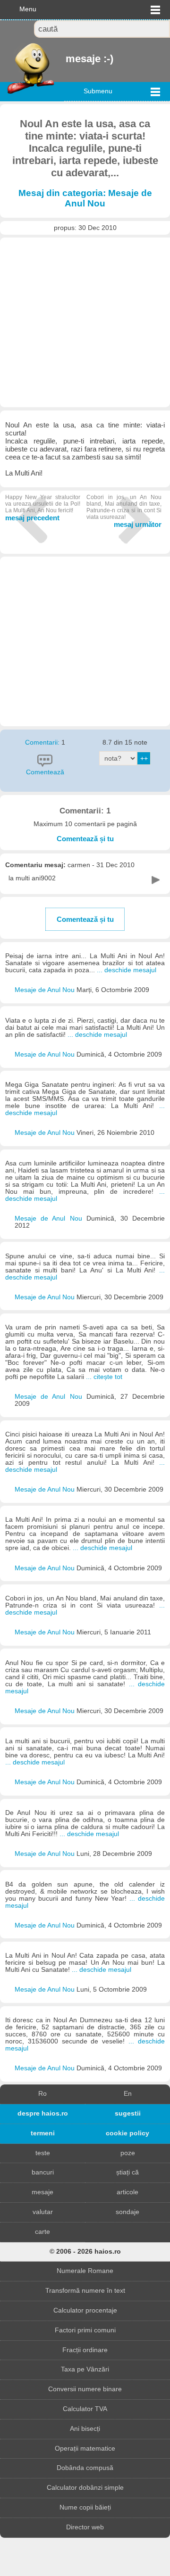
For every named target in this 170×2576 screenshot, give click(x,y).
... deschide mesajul (127, 970)
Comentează (45, 772)
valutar (43, 2212)
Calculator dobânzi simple (85, 2488)
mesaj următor (124, 511)
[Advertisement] (85, 322)
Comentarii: (43, 742)
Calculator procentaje (85, 2310)
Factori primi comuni (85, 2330)
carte (42, 2232)
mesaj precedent (43, 508)
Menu (28, 9)
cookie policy (127, 2133)
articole (127, 2192)
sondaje (127, 2212)
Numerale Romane (85, 2271)
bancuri (43, 2172)
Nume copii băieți (85, 2507)
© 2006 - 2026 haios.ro (85, 2252)
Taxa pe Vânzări (85, 2369)
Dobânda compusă (85, 2468)
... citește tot (104, 1377)
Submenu (98, 91)
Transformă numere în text (85, 2291)
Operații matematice (85, 2449)
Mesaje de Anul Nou (46, 990)
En (128, 2094)
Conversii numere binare (85, 2389)
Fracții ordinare (85, 2350)
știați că (127, 2172)
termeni (43, 2133)
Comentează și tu (85, 839)
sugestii (128, 2113)
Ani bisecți (85, 2429)
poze (128, 2153)
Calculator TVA (85, 2409)
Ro (42, 2094)
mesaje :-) (67, 59)
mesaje (42, 2192)
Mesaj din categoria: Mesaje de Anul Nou (85, 198)
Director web (85, 2527)
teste (43, 2153)
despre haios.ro (43, 2113)
